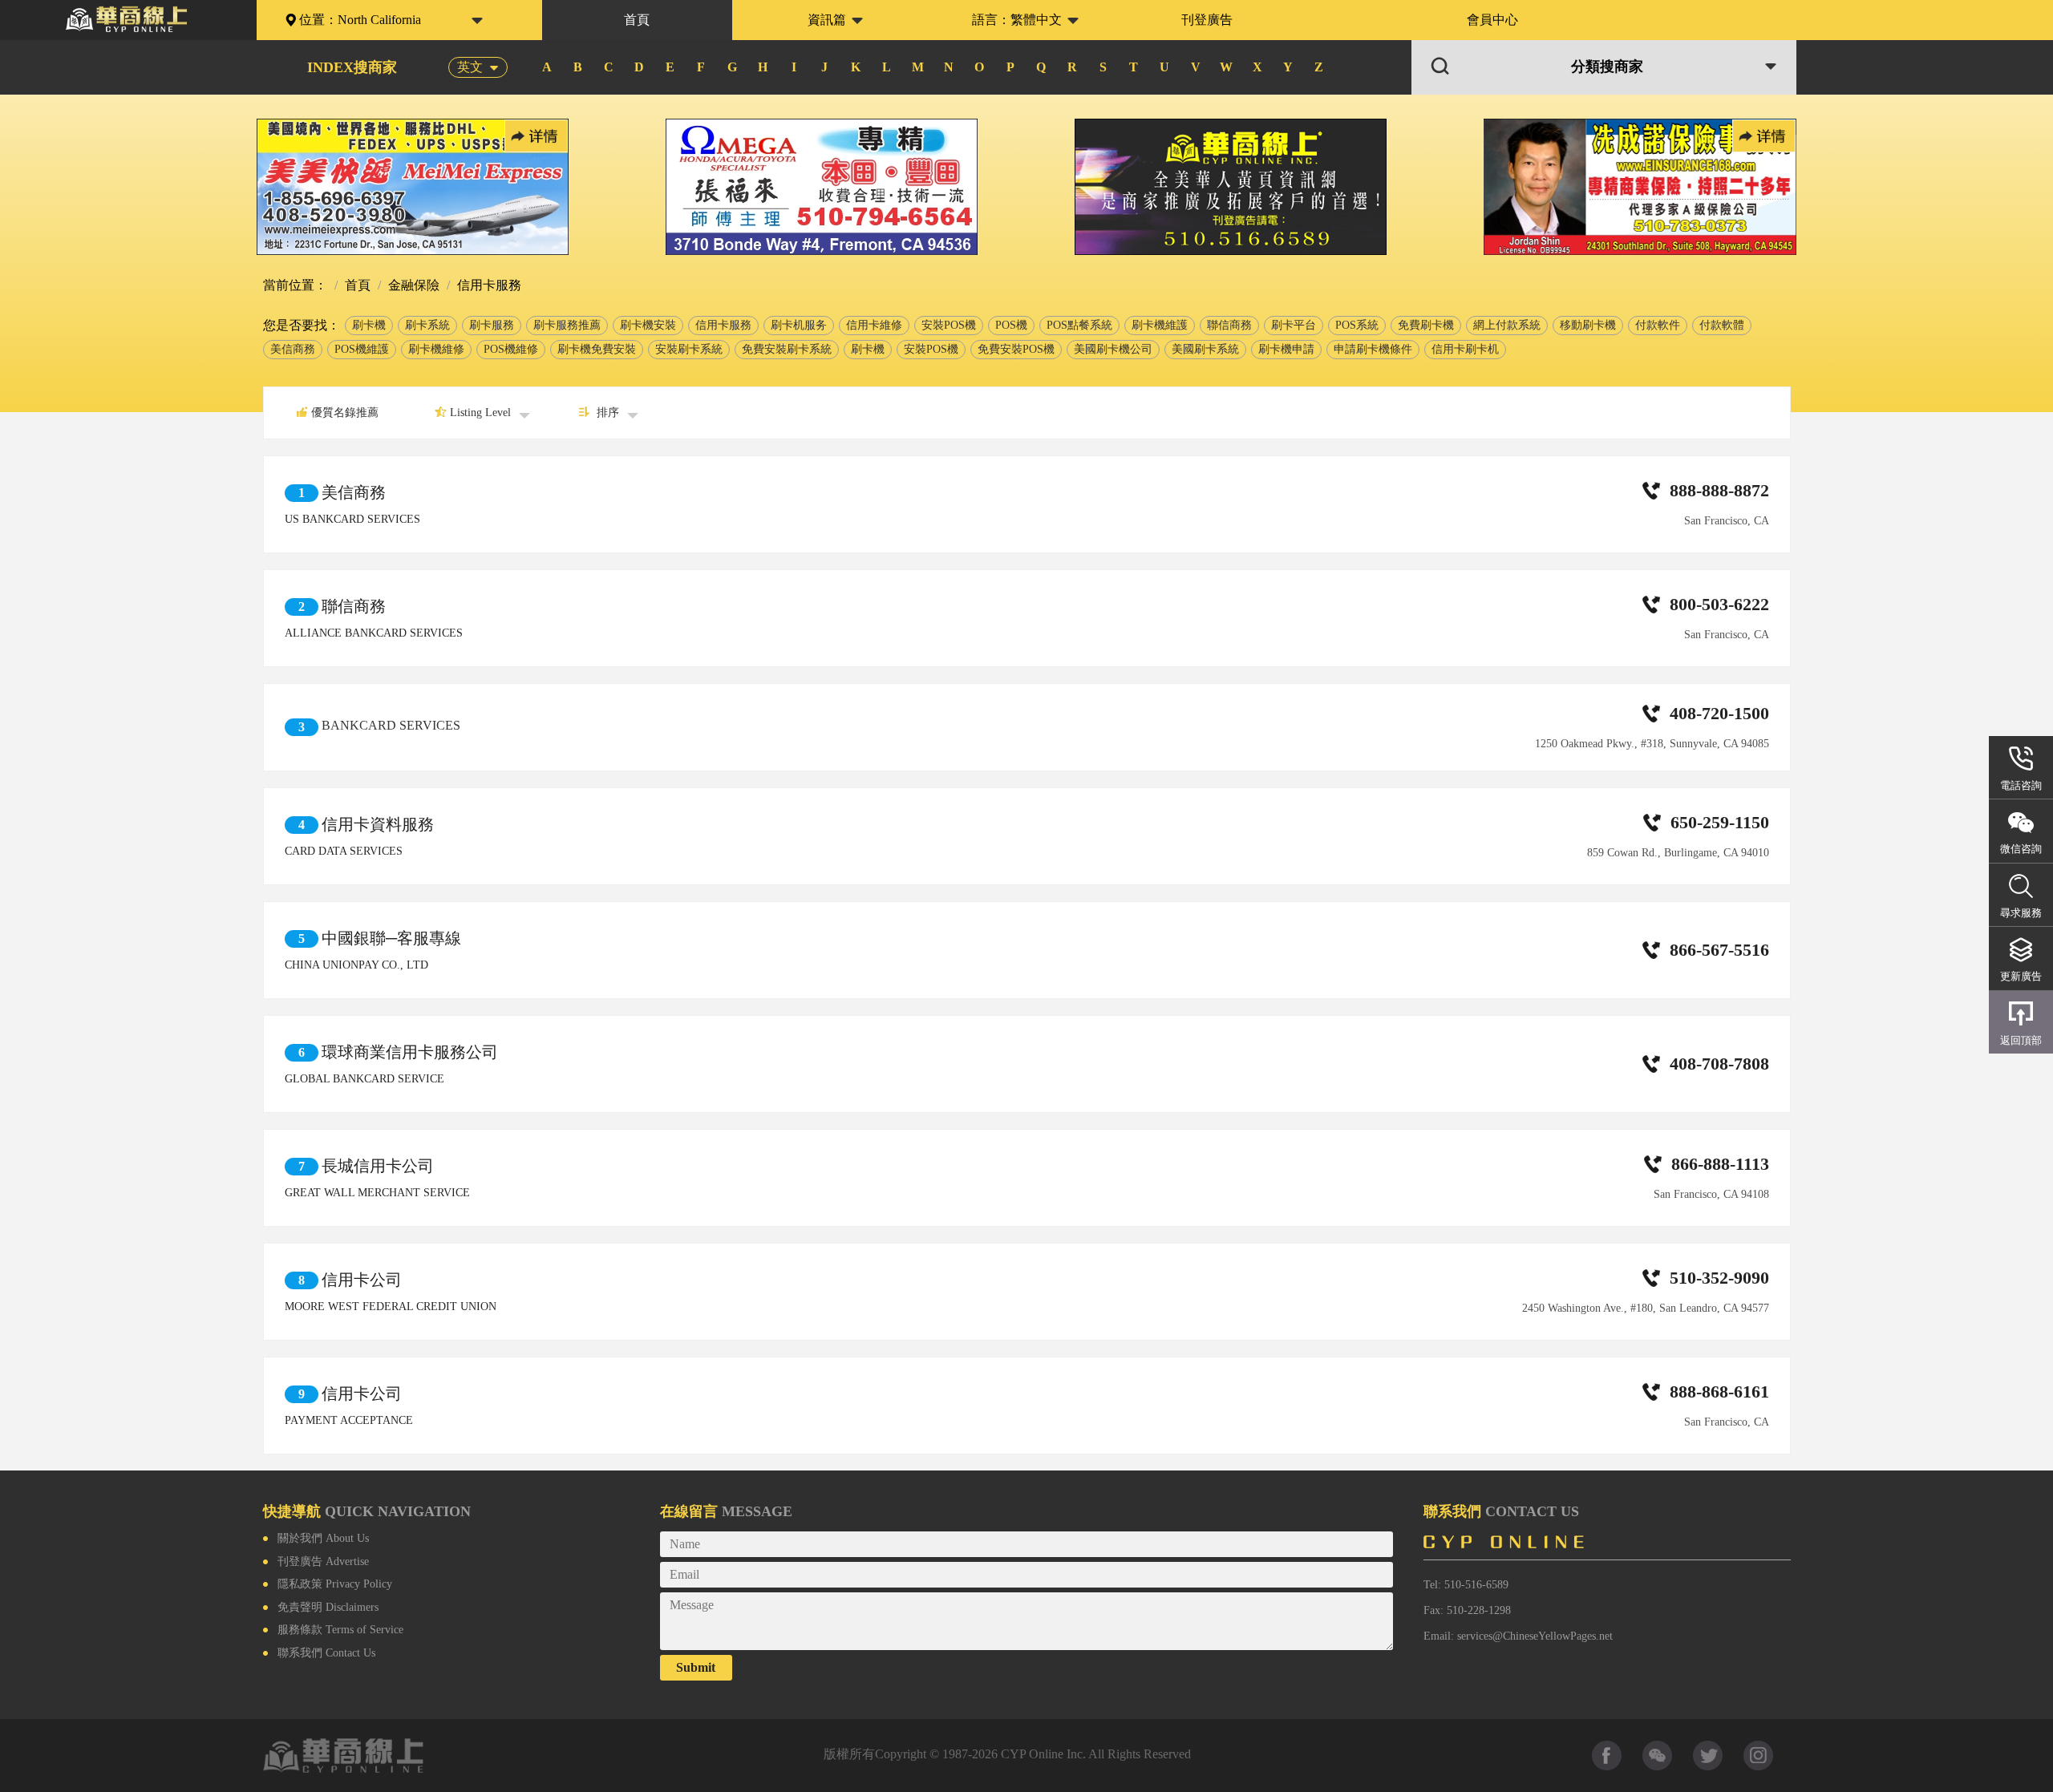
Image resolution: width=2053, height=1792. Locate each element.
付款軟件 (1658, 325)
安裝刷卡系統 (689, 349)
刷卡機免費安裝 (597, 349)
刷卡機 (369, 325)
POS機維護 (362, 349)
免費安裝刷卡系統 (787, 349)
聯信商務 (1229, 325)
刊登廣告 (1207, 20)
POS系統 (1357, 325)
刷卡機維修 (436, 349)
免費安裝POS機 (1016, 349)
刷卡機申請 (1286, 349)
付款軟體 (1722, 325)
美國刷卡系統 (1205, 349)
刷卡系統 (427, 325)
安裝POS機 (949, 325)
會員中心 (1492, 20)
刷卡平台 (1294, 325)
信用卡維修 (874, 325)
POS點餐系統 (1079, 325)
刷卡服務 (492, 325)
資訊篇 (827, 20)
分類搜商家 (1607, 67)
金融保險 (412, 285)
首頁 (637, 20)
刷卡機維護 (1160, 325)
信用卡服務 (723, 325)
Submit (696, 1667)
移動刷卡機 (1588, 325)
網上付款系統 (1507, 325)
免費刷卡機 (1426, 325)
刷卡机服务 (799, 325)
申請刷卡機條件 (1373, 349)
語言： (1017, 20)
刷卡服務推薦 (567, 325)
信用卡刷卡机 (1465, 349)
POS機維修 (511, 349)
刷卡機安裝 (648, 325)
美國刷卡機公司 (1113, 349)
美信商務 (293, 349)
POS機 (1011, 325)
